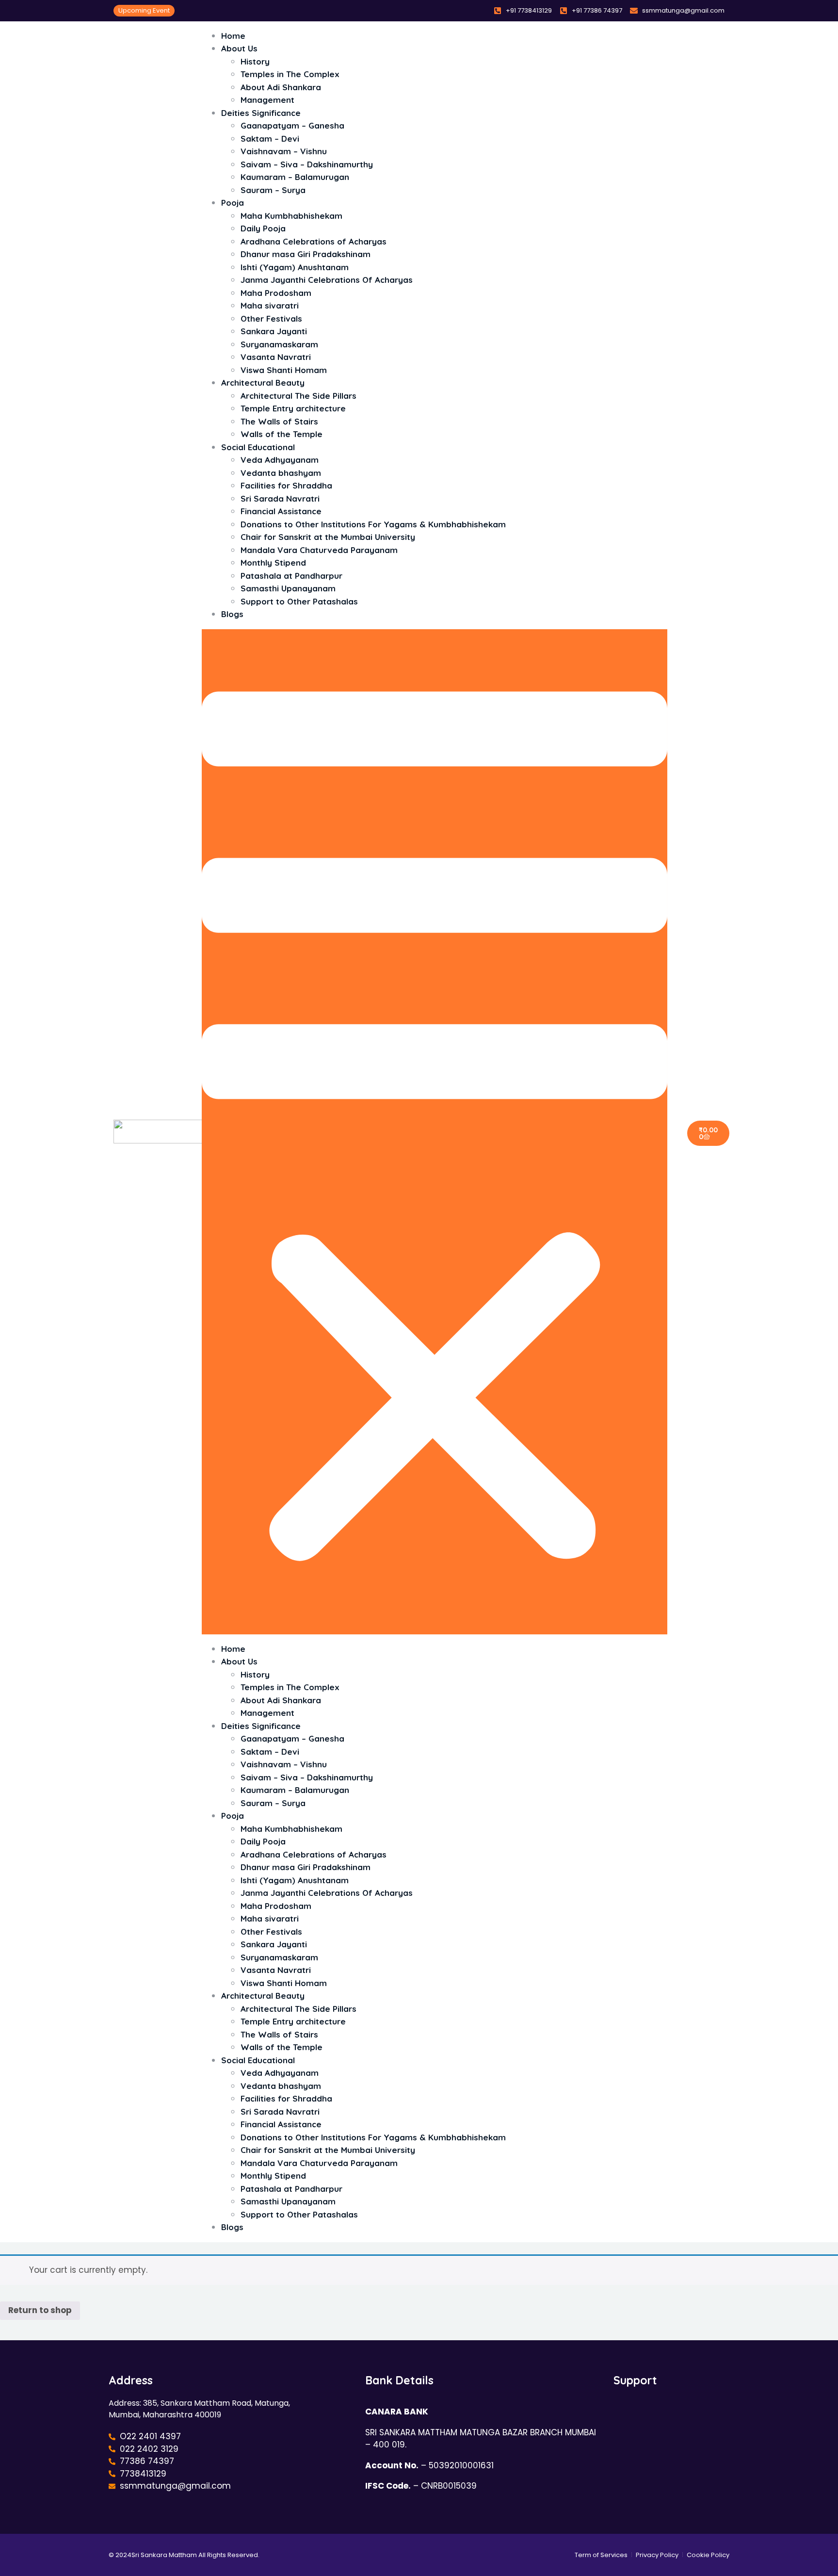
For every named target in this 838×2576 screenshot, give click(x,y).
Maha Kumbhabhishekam (291, 216)
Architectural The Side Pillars (298, 396)
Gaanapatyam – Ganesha (292, 125)
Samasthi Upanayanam (288, 588)
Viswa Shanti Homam (284, 1983)
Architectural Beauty (263, 383)
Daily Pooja (263, 228)
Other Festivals (271, 318)
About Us (239, 48)
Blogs (232, 614)
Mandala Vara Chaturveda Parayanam (319, 550)
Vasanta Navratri (276, 357)
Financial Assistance (281, 511)
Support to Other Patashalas (299, 601)
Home (233, 1649)
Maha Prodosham (276, 293)
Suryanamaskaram (279, 344)
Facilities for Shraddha (286, 485)
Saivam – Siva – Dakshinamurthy (307, 164)
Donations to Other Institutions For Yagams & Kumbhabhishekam (373, 524)
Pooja (233, 203)
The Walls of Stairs (279, 421)
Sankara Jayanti (274, 331)
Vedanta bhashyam (281, 473)
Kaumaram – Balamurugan (295, 177)
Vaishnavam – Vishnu (284, 151)
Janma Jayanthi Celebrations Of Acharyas (327, 280)
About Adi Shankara (281, 87)
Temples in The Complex (290, 74)
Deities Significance (261, 113)
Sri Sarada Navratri (280, 498)
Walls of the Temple (282, 2047)
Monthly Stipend (273, 562)
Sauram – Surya (273, 190)
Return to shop (40, 2310)
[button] (435, 1132)
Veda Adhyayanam (280, 460)
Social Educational (258, 447)
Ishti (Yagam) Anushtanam (295, 267)
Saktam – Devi (270, 139)
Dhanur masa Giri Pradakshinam (306, 254)
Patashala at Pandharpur (291, 576)
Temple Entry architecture (293, 408)
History (255, 61)
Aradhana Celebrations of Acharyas (314, 241)
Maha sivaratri (270, 305)
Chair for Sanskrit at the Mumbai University (328, 537)
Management (267, 1713)
